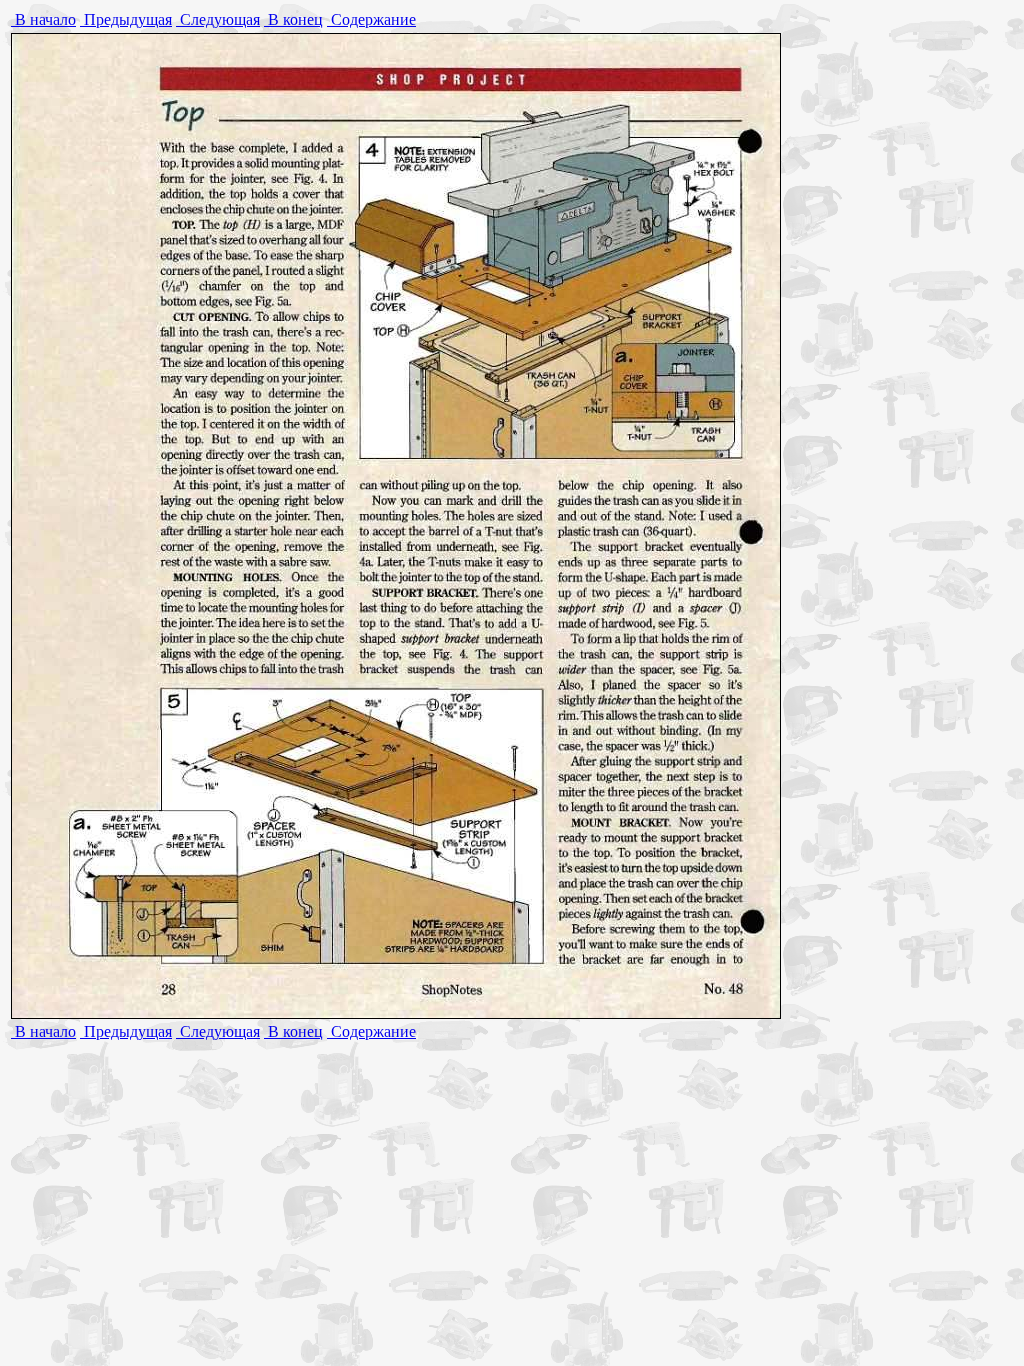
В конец (293, 19)
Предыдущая (126, 19)
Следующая (218, 19)
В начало (43, 19)
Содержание (371, 19)
